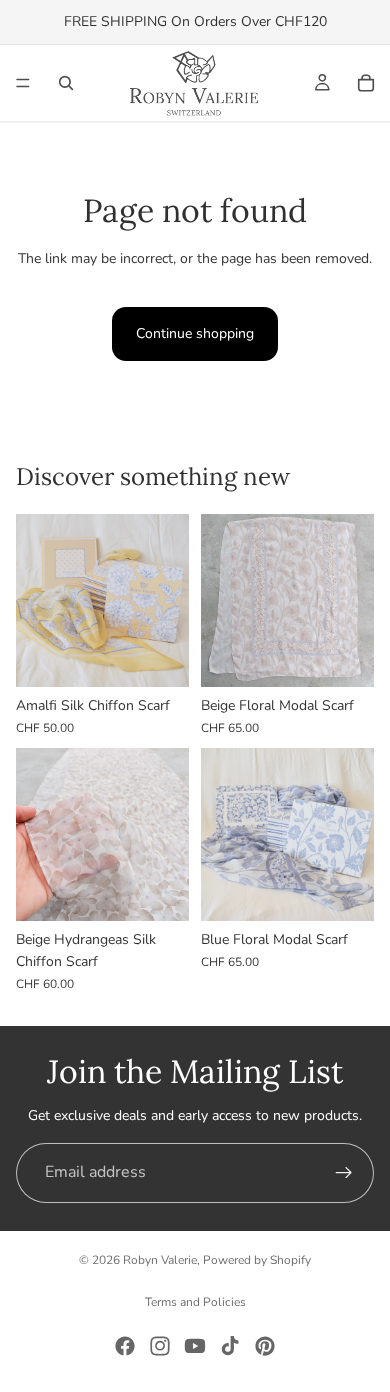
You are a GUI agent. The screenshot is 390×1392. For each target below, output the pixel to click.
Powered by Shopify (257, 1260)
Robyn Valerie (160, 1260)
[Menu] (23, 83)
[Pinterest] (265, 1346)
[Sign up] (344, 1173)
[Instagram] (160, 1346)
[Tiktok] (230, 1346)
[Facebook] (125, 1346)
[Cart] (366, 83)
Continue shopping (195, 333)
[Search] (66, 83)
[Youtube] (195, 1346)
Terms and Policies (195, 1302)
